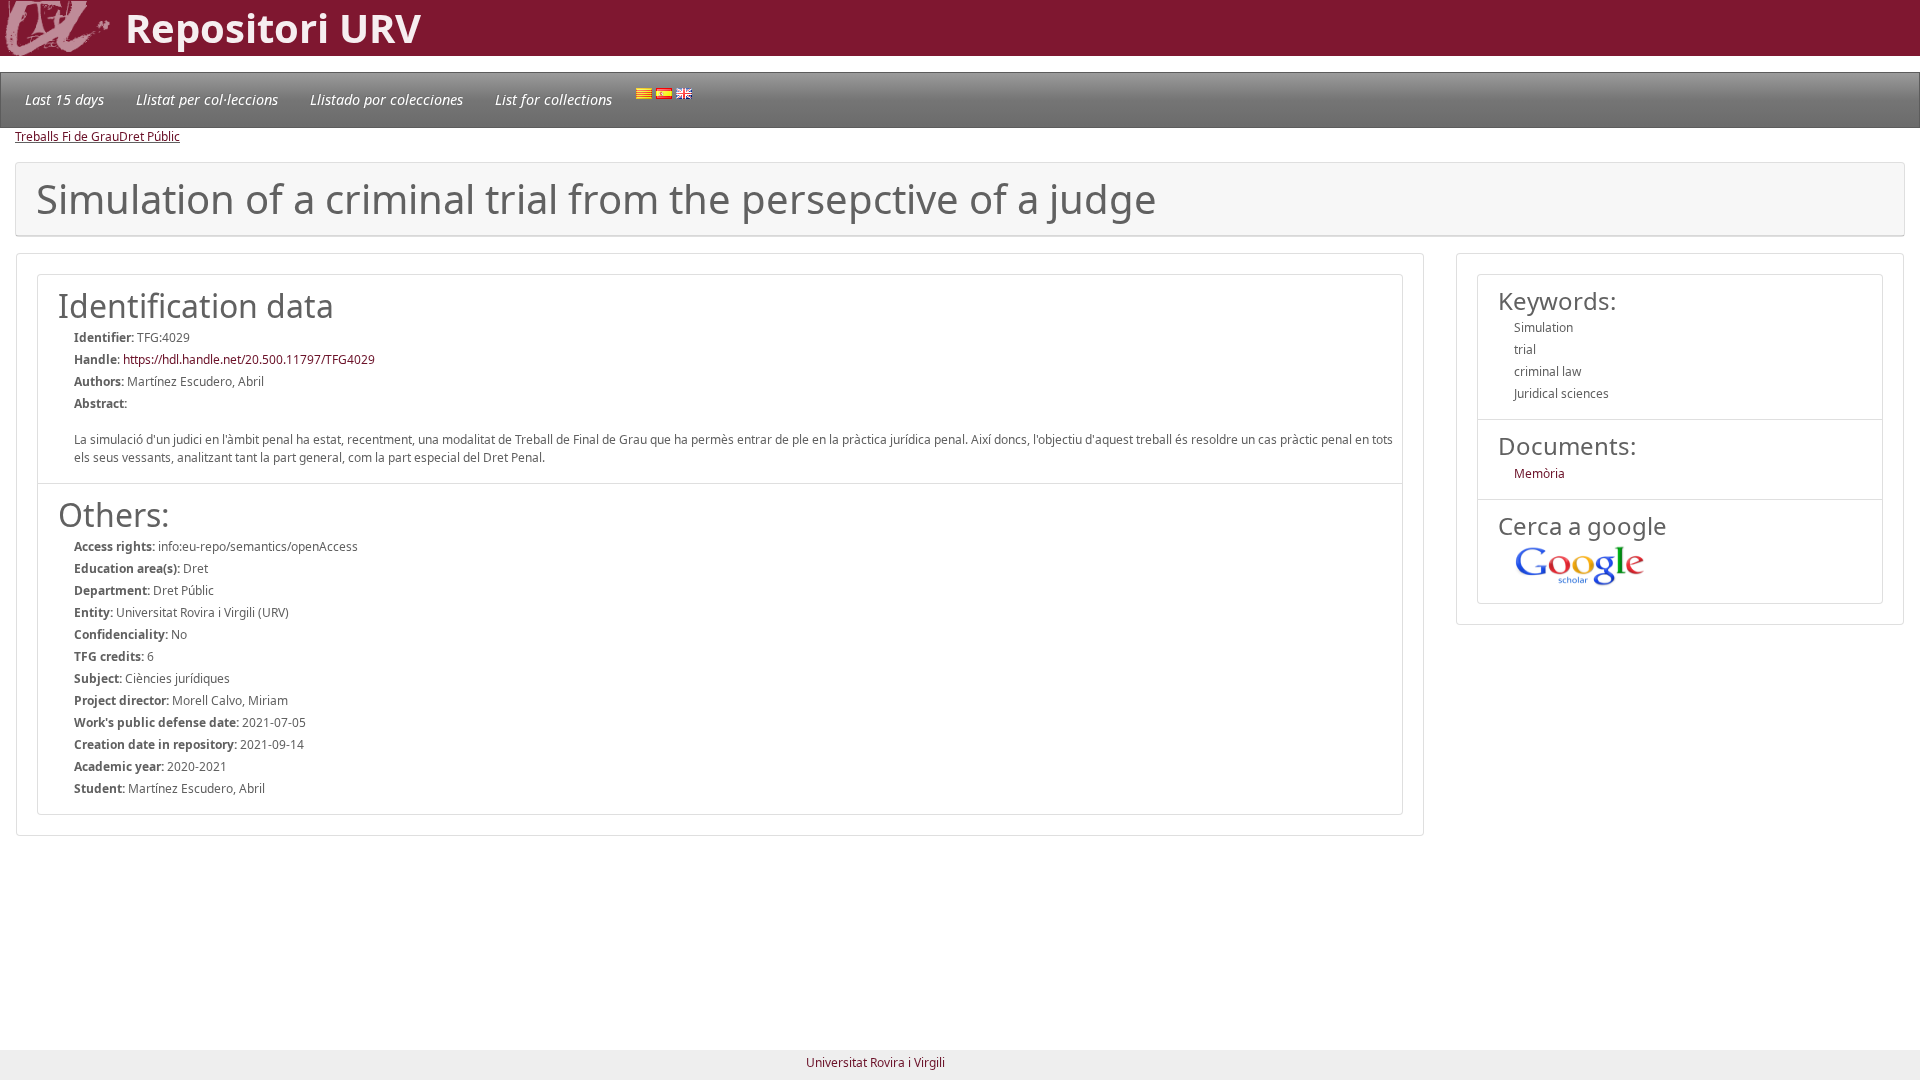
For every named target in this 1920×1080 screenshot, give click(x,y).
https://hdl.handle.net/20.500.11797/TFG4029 (249, 359)
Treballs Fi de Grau (67, 136)
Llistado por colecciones (386, 99)
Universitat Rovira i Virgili (875, 1062)
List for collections (553, 99)
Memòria (1539, 473)
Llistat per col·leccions (207, 99)
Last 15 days (64, 99)
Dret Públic (149, 136)
